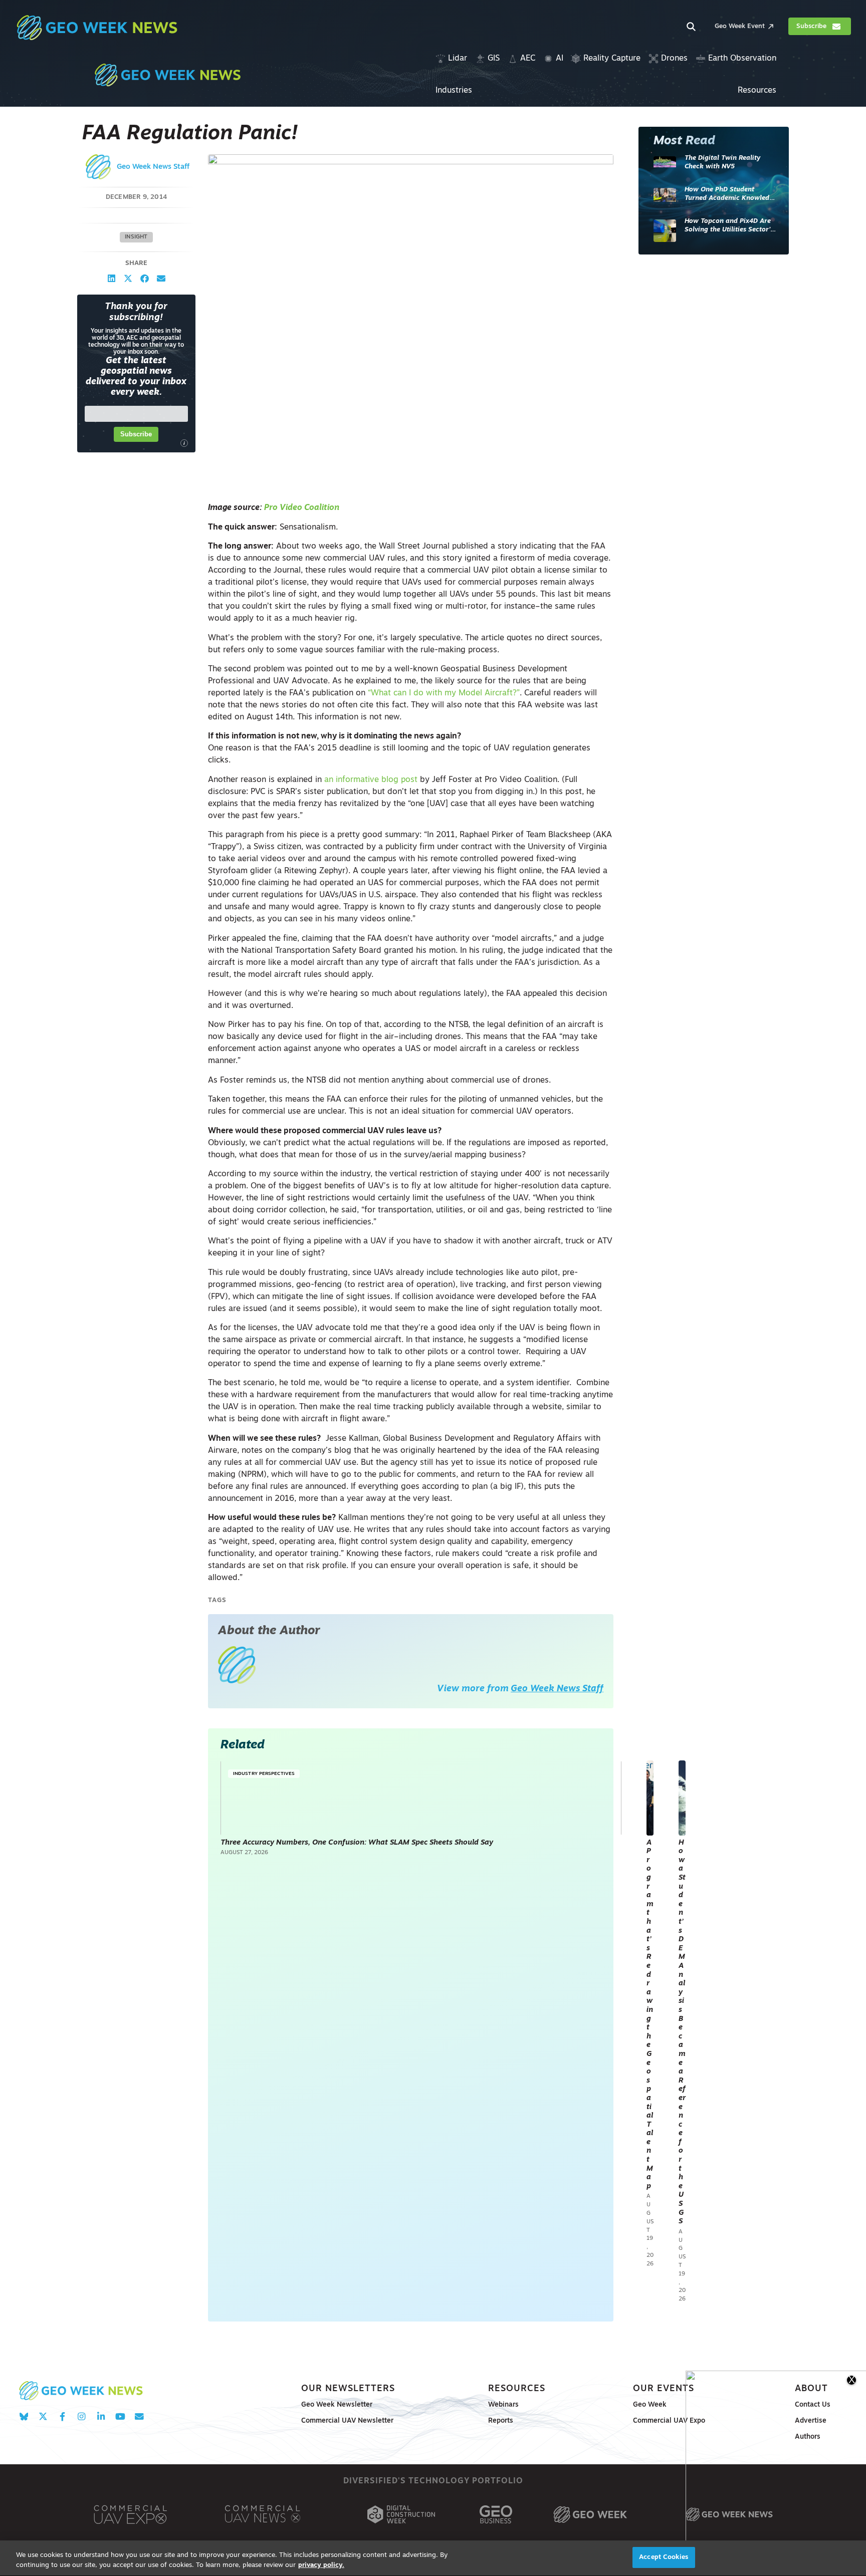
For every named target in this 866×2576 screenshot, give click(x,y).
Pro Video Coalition (302, 508)
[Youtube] (120, 2417)
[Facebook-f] (62, 2417)
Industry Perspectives (264, 1774)
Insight (136, 237)
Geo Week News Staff (153, 167)
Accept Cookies (664, 2557)
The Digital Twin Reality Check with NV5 (722, 163)
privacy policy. (321, 2565)
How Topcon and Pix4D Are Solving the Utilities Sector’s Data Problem (729, 226)
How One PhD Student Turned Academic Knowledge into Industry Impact (731, 195)
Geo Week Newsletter (337, 2405)
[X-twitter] (43, 2417)
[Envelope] (139, 2417)
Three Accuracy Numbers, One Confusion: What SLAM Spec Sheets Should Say (357, 1843)
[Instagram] (81, 2417)
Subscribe (136, 434)
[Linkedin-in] (101, 2417)
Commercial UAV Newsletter (347, 2421)
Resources (517, 2389)
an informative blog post (371, 780)
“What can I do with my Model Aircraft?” (444, 693)
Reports (501, 2421)
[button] (112, 278)
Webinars (503, 2405)
